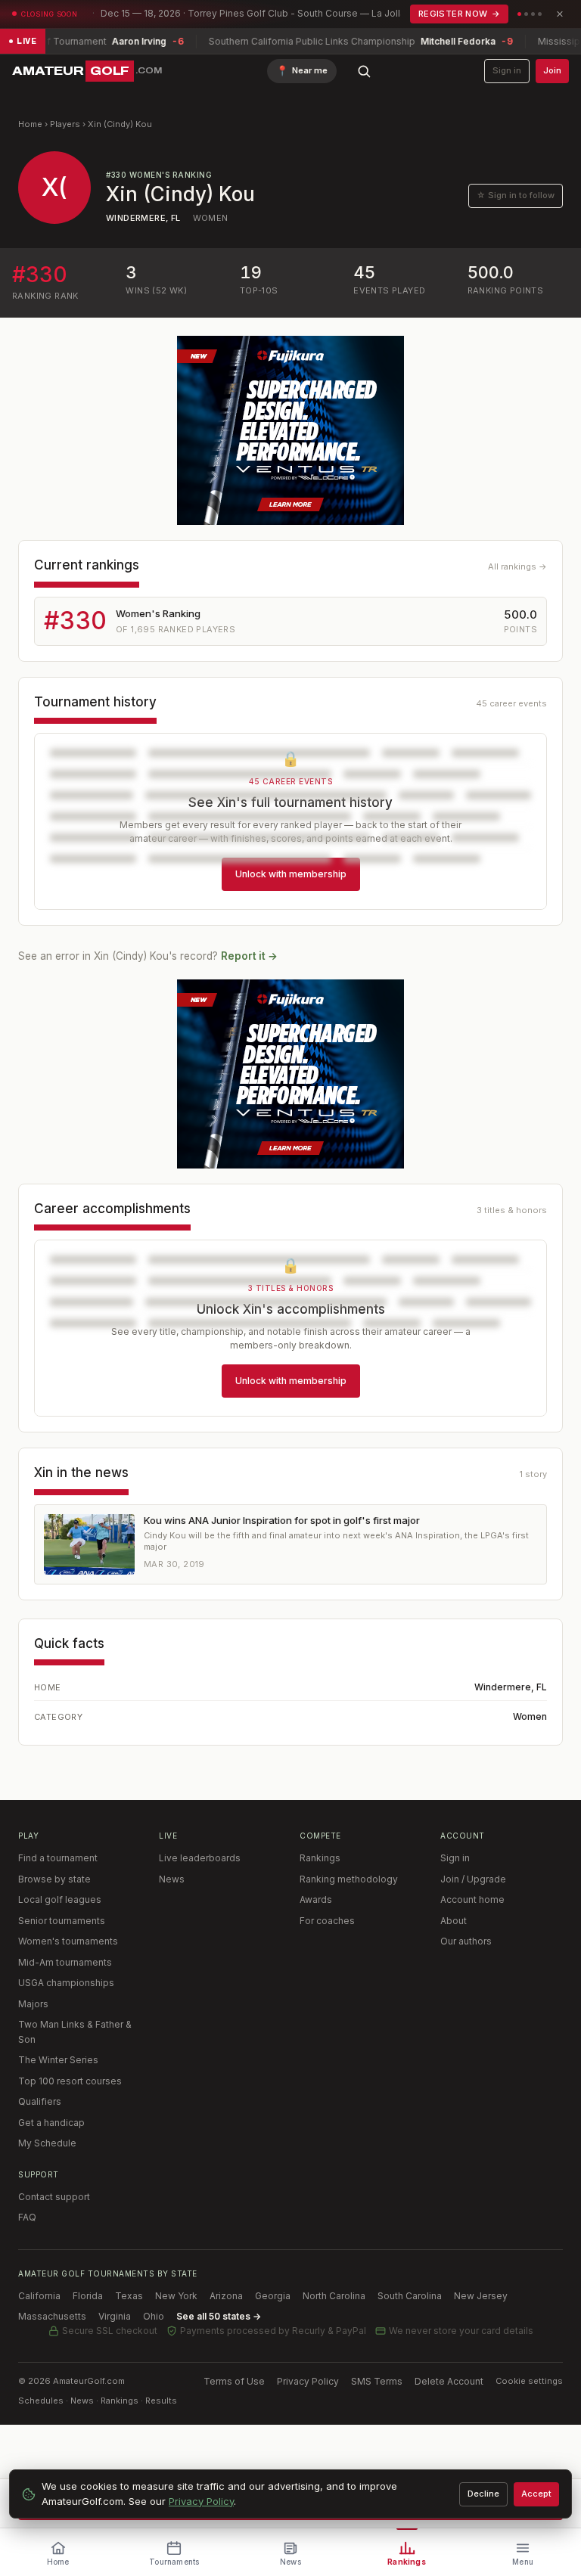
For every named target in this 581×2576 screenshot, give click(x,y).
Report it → (249, 956)
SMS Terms (377, 2381)
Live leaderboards (200, 1858)
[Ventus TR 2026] (290, 430)
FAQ (27, 2217)
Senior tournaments (62, 1921)
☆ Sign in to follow (516, 195)
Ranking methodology (349, 1879)
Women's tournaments (68, 1941)
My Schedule (47, 2143)
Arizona (226, 2296)
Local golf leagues (60, 1899)
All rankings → (517, 566)
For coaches (327, 1921)
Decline (483, 2494)
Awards (316, 1899)
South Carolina (410, 2296)
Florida (88, 2296)
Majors (33, 2004)
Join (552, 70)
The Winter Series (58, 2060)
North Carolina (334, 2296)
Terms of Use (234, 2381)
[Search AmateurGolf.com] (364, 71)
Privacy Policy (308, 2381)
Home (30, 124)
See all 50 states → (219, 2316)
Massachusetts (52, 2316)
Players (65, 124)
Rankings (320, 1858)
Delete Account (449, 2381)
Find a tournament (58, 1858)
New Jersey (481, 2296)
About (454, 1921)
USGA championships (66, 1983)
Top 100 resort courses (70, 2081)
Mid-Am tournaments (65, 1962)
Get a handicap (51, 2123)
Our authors (466, 1941)
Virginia (115, 2316)
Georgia (273, 2296)
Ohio (154, 2316)
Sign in (507, 70)
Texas (129, 2296)
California (39, 2296)
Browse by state (54, 1879)
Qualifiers (40, 2101)
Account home (472, 1899)
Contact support (54, 2197)
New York (176, 2296)
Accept (536, 2494)
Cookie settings (529, 2381)
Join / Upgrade (473, 1879)
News (172, 1879)
